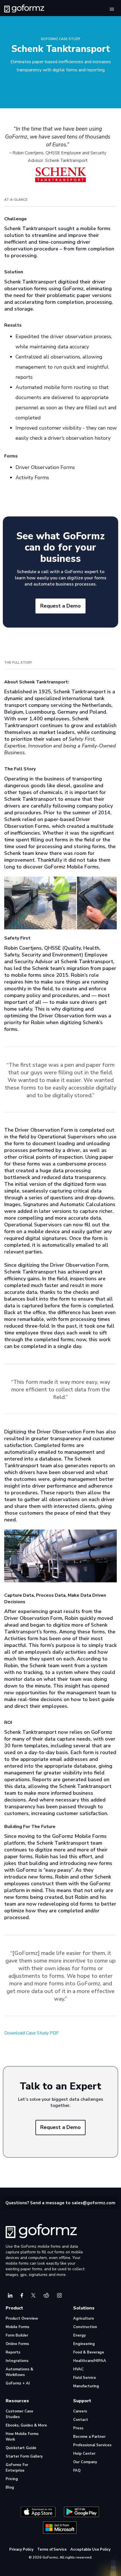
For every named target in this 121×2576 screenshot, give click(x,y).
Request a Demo (60, 606)
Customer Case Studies (19, 2414)
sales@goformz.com (94, 2203)
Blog (10, 2487)
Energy (79, 2335)
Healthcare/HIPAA (90, 2361)
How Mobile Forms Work (22, 2437)
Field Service (85, 2378)
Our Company (85, 2462)
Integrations (17, 2361)
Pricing (12, 2479)
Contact (81, 2420)
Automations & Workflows (19, 2372)
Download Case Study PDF (32, 2033)
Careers (80, 2411)
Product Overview (22, 2318)
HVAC (78, 2369)
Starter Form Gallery (24, 2456)
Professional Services (92, 2445)
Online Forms (17, 2344)
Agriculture (84, 2318)
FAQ (77, 2471)
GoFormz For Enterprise (17, 2468)
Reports (13, 2352)
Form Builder (17, 2335)
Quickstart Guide (21, 2448)
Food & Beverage (89, 2352)
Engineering (84, 2344)
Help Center (84, 2454)
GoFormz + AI (18, 2383)
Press (78, 2428)
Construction (85, 2327)
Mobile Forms (17, 2327)
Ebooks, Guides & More (26, 2425)
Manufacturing (86, 2386)
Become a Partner (89, 2437)
